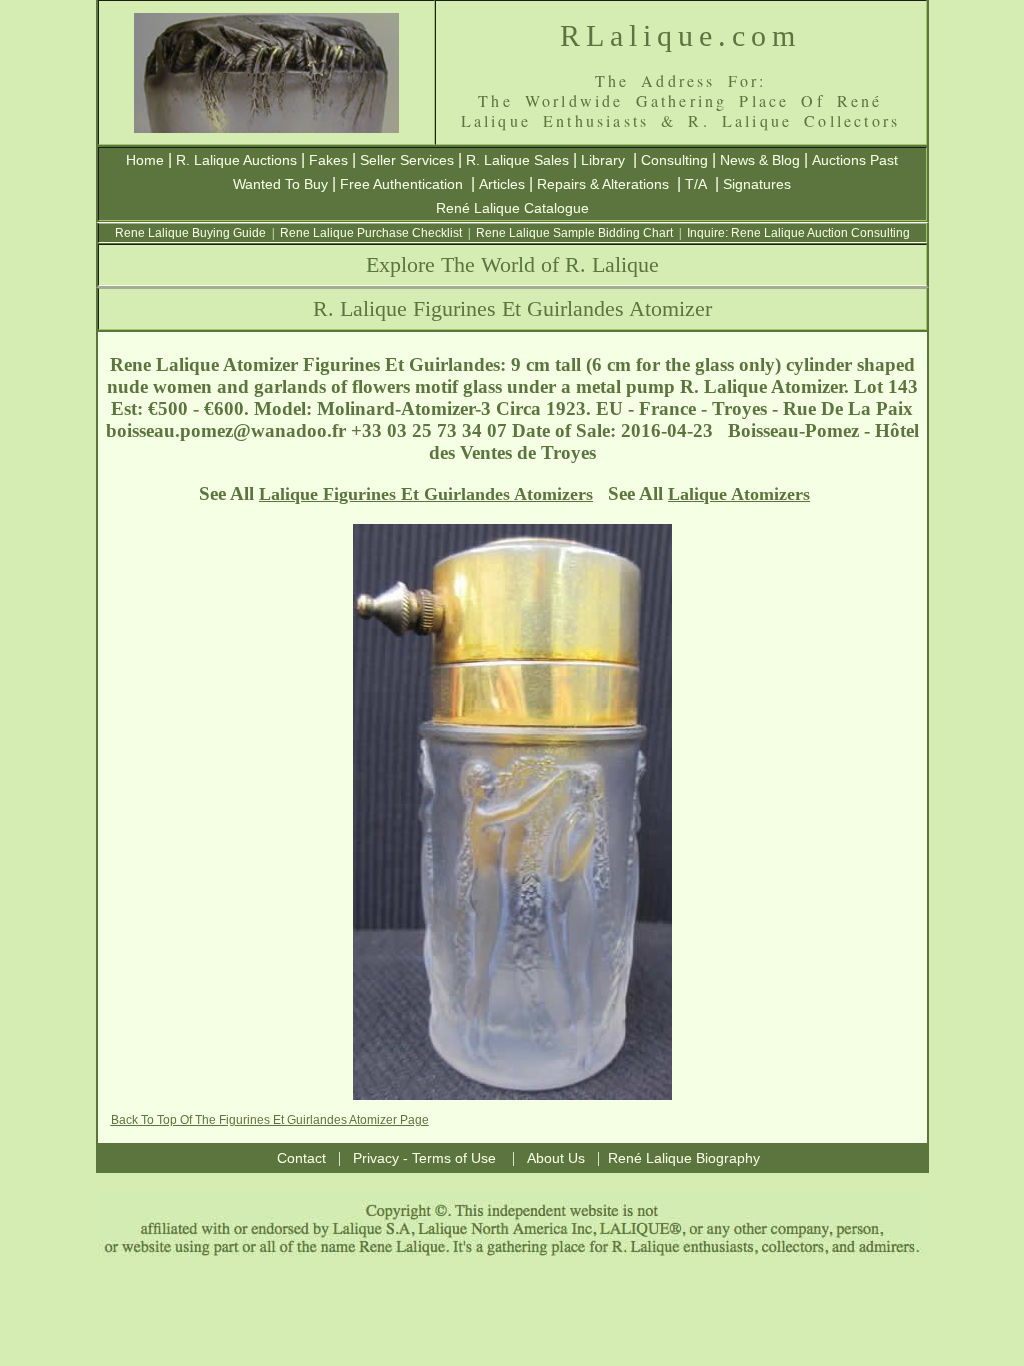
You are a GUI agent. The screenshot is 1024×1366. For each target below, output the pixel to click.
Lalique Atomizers (739, 494)
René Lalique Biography (684, 1158)
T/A (696, 184)
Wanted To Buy (280, 184)
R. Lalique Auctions (236, 160)
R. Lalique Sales (517, 160)
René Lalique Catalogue (512, 208)
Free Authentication (401, 184)
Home (145, 160)
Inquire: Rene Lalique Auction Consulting (798, 233)
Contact (301, 1158)
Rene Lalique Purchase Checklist (371, 233)
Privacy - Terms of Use (424, 1158)
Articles (502, 184)
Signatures (757, 184)
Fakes (328, 160)
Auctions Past (855, 160)
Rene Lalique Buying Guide (190, 233)
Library (603, 160)
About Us (556, 1158)
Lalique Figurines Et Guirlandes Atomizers (426, 494)
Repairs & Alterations (603, 184)
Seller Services (407, 160)
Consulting (674, 160)
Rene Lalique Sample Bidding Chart (574, 233)
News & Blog (760, 160)
